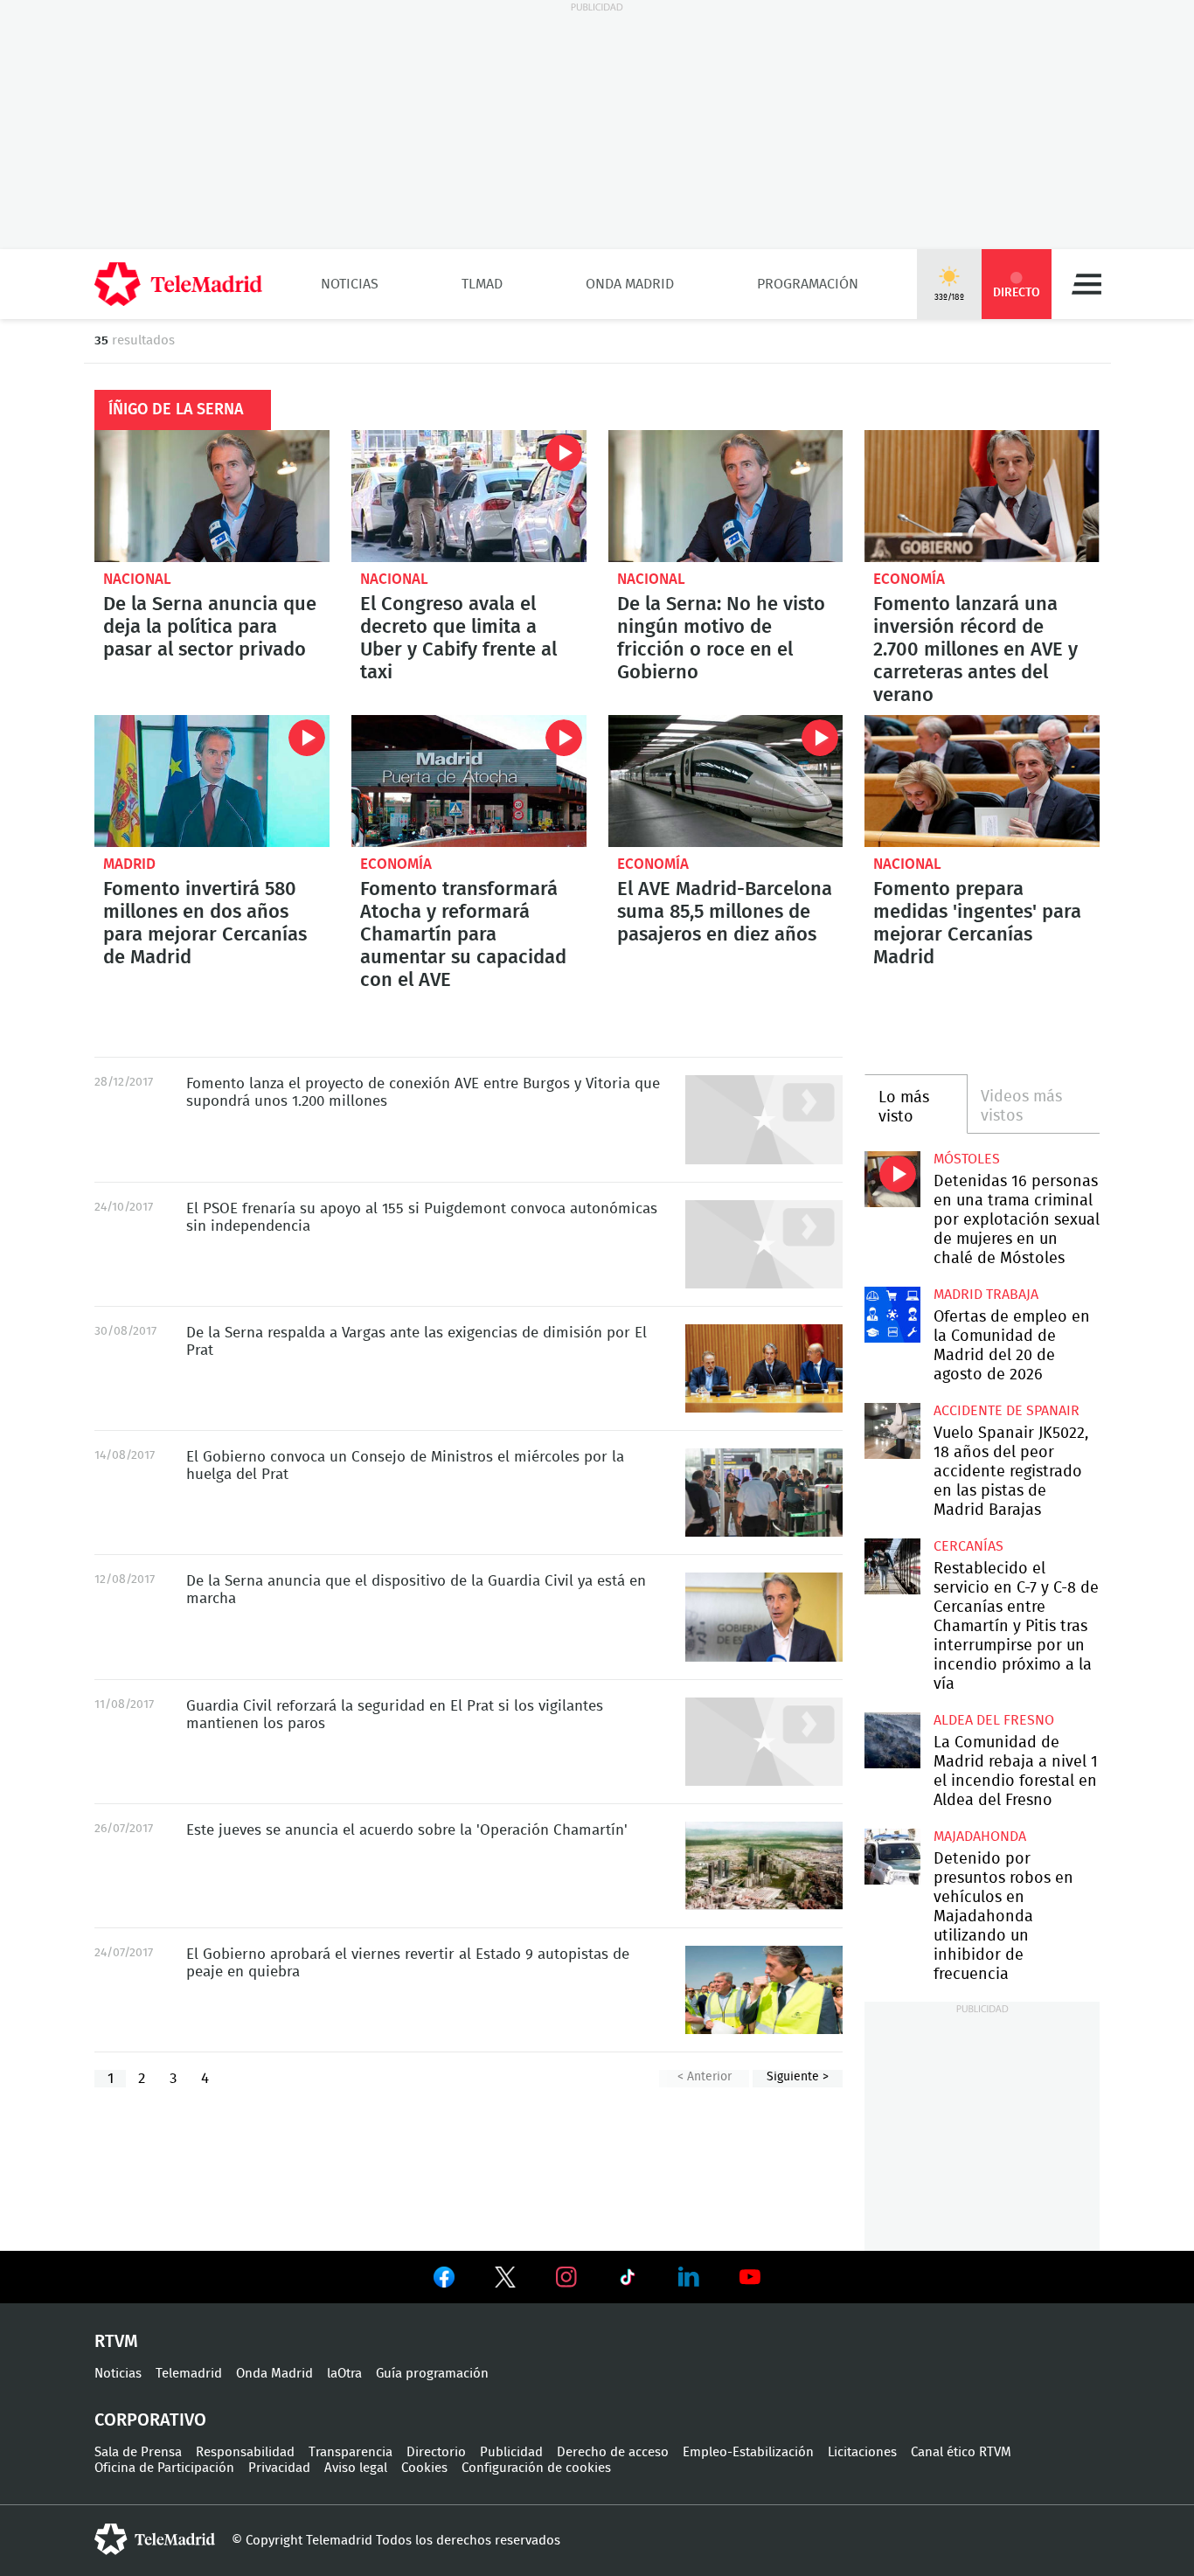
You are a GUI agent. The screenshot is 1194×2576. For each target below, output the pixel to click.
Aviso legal (356, 2468)
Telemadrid (189, 2374)
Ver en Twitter (505, 2281)
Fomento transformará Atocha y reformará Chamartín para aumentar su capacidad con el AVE (469, 781)
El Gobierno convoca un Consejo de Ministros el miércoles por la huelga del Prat (764, 1493)
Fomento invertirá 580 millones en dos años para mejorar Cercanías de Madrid (212, 781)
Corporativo (150, 2420)
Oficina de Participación (164, 2468)
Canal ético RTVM (961, 2452)
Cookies (424, 2468)
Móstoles (967, 1159)
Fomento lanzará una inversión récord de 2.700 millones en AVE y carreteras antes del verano (982, 496)
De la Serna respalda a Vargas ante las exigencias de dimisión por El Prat (764, 1368)
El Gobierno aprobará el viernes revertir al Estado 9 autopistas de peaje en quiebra (764, 1990)
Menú (1086, 284)
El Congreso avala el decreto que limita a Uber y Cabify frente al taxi (469, 496)
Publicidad (511, 2452)
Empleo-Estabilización (748, 2452)
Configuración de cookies (536, 2468)
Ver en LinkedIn (689, 2277)
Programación (808, 284)
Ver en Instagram (566, 2277)
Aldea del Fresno (994, 1720)
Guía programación (432, 2374)
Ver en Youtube (750, 2277)
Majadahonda (980, 1837)
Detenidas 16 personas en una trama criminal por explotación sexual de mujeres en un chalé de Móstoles (892, 1179)
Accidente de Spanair (1007, 1411)
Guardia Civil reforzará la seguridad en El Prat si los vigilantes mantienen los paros (764, 1742)
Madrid (129, 864)
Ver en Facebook (444, 2281)
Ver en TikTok (628, 2281)
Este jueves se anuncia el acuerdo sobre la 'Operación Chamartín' (764, 1866)
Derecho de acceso (613, 2452)
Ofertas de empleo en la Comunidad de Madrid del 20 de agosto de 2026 (892, 1314)
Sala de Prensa (138, 2452)
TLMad (482, 284)
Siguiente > (798, 2077)
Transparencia (351, 2452)
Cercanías (968, 1546)
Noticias (350, 284)
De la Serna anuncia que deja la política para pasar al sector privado (212, 496)
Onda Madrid (630, 284)
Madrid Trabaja (986, 1295)
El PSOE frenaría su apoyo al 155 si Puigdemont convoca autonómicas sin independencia (764, 1244)
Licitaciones (862, 2452)
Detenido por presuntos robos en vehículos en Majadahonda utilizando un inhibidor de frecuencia (892, 1856)
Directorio (436, 2452)
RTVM (116, 2342)
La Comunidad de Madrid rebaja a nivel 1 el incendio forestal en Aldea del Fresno (892, 1740)
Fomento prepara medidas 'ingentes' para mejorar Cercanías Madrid (982, 781)
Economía (909, 579)
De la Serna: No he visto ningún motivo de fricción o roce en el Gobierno (726, 496)
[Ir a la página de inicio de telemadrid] (178, 284)
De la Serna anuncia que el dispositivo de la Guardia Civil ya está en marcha (764, 1617)
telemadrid (155, 2539)
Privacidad (279, 2468)
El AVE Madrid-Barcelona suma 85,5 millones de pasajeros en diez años (726, 781)
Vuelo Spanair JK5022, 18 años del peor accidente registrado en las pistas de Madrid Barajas (892, 1430)
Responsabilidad (245, 2452)
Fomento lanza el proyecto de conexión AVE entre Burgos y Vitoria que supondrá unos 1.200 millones (764, 1119)
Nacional (137, 579)
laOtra (344, 2374)
